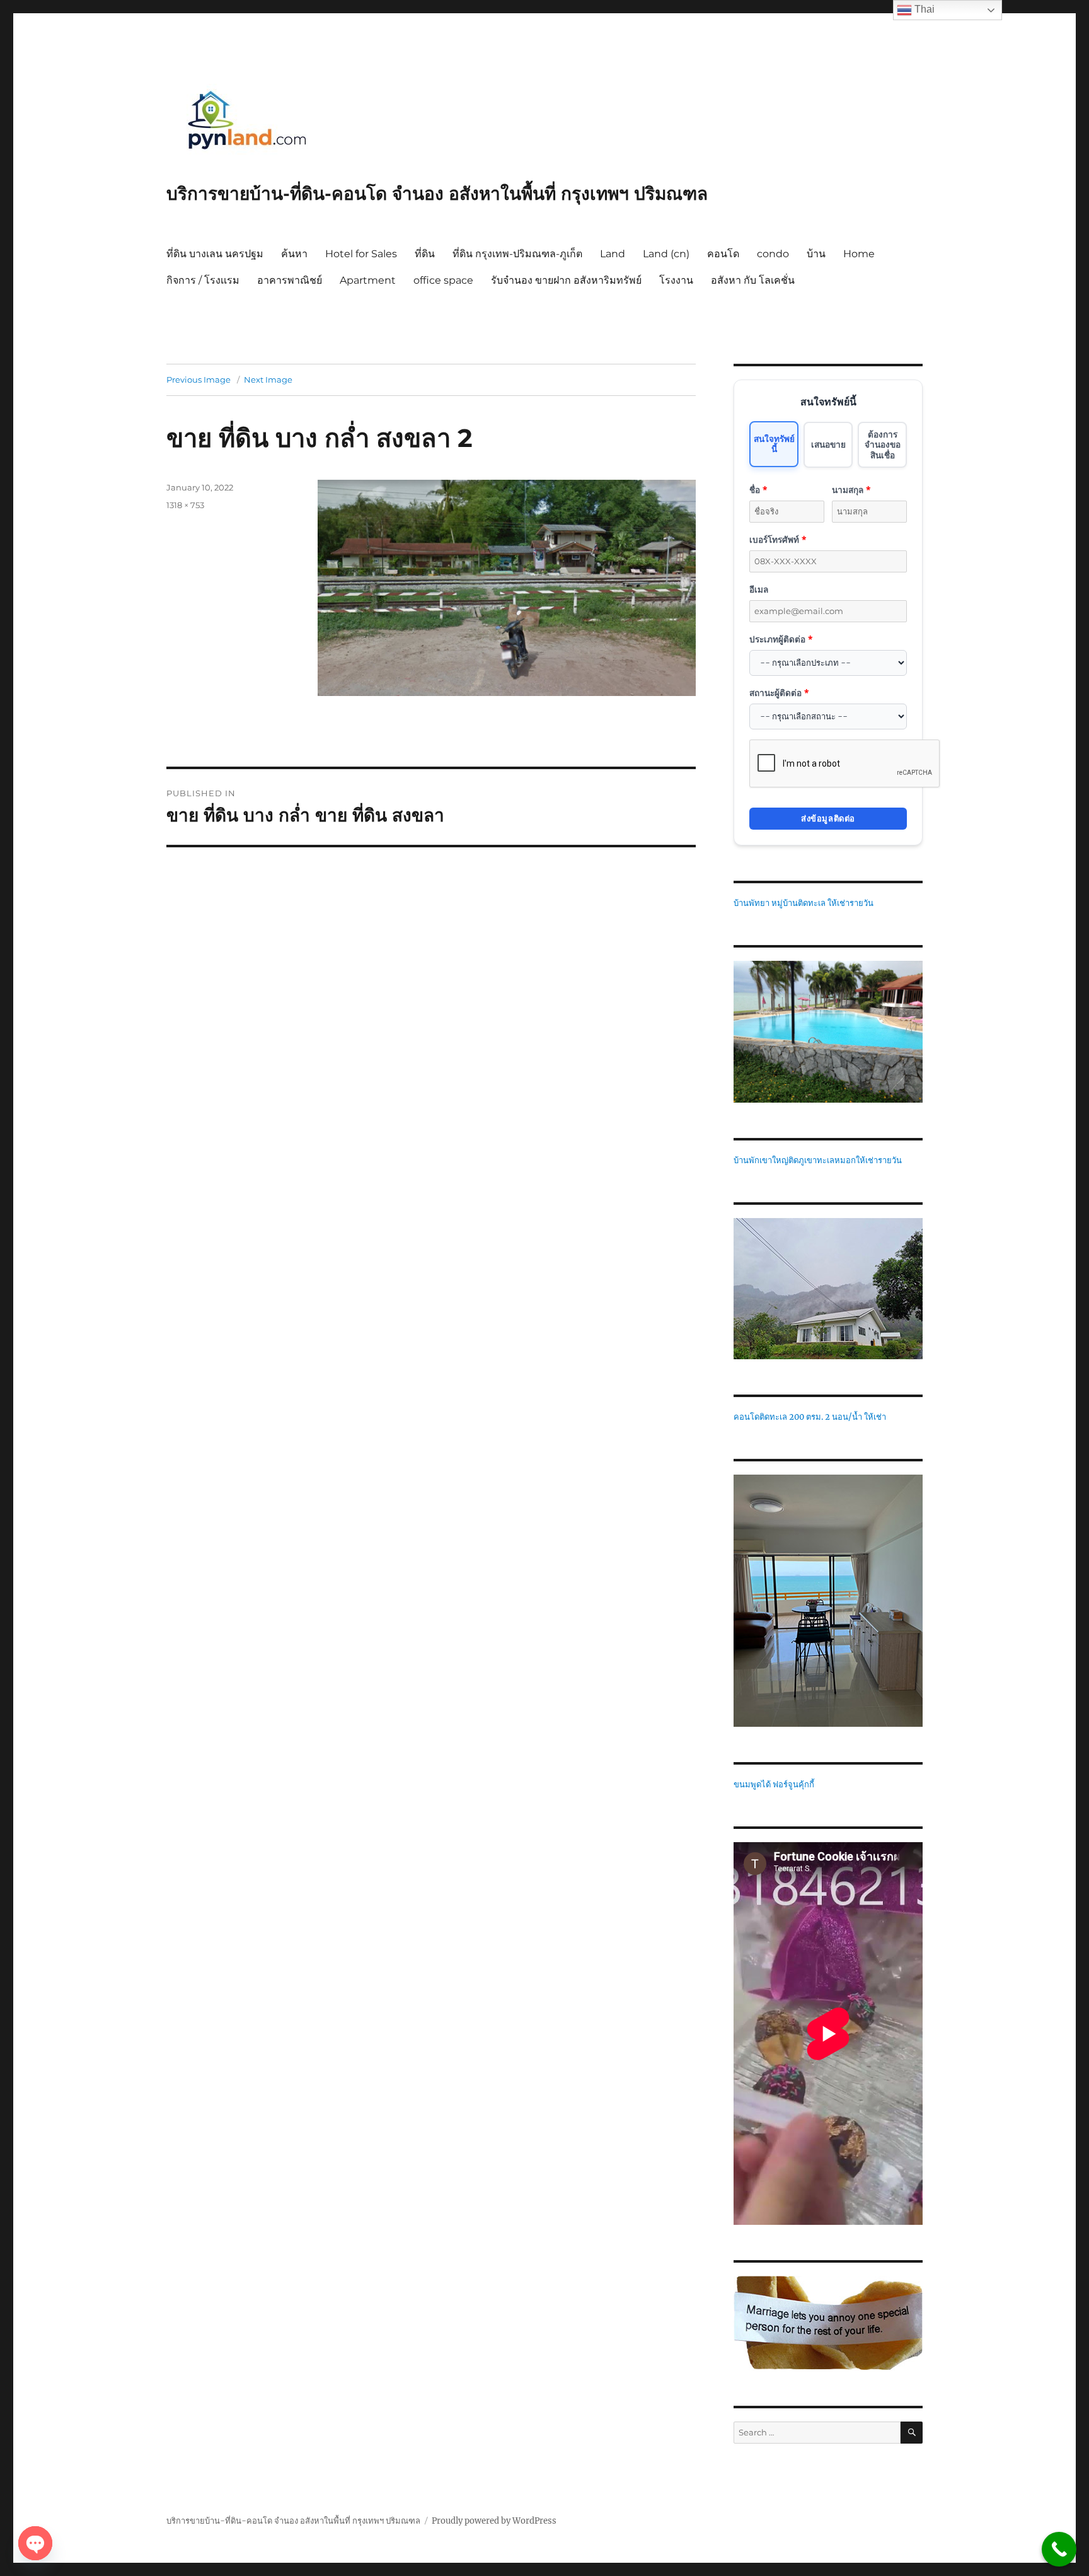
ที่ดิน (425, 254)
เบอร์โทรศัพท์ (778, 539)
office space (443, 280)
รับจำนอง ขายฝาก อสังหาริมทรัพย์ (566, 280)
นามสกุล (851, 490)
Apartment (368, 280)
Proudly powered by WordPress (494, 2521)
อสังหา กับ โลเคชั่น (753, 280)
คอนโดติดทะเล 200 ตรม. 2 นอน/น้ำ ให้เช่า (810, 1417)
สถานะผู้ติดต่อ (779, 693)
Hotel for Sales (361, 254)
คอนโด (723, 254)
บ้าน (816, 254)
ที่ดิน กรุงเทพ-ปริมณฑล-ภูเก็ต (517, 254)
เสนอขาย (828, 444)
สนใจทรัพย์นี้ (774, 444)
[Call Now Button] (1059, 2549)
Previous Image (199, 380)
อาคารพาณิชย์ (290, 280)
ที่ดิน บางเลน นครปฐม (215, 254)
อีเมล (759, 589)
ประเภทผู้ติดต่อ (781, 639)
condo (773, 254)
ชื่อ (758, 490)
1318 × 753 (185, 505)
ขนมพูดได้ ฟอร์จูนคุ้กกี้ (774, 1784)
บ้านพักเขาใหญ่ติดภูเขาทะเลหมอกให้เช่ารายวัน (818, 1160)
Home (859, 254)
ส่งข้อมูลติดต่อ (828, 818)
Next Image (268, 380)
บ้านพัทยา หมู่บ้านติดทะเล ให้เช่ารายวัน (804, 903)
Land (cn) (666, 254)
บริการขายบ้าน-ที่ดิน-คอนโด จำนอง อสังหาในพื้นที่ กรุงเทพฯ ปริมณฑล (437, 194)
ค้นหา (294, 254)
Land (613, 254)
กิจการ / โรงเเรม (203, 280)
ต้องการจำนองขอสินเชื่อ (883, 444)
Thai (923, 9)
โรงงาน (676, 280)
